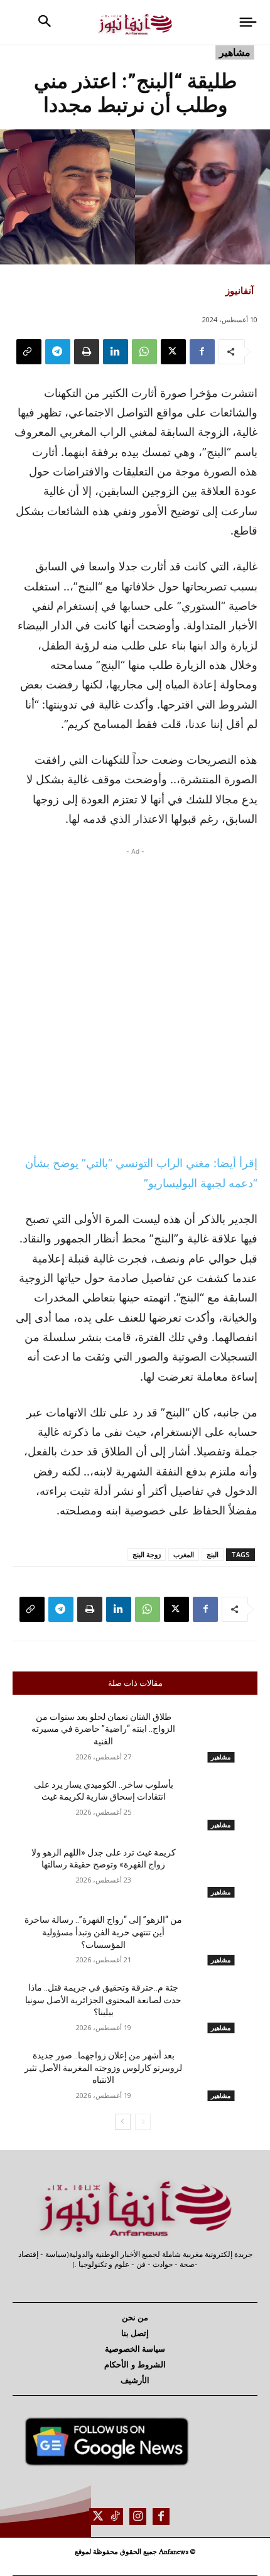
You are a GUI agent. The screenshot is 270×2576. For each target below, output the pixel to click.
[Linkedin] (116, 352)
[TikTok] (115, 2517)
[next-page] (123, 2122)
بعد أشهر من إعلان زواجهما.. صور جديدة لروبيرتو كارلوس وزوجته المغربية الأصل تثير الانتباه (103, 2068)
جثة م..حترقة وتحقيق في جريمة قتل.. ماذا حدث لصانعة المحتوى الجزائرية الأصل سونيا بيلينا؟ (103, 2000)
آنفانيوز (240, 290)
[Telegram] (58, 352)
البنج (213, 1554)
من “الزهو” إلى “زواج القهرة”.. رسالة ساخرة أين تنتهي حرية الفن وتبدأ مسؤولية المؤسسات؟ (103, 1932)
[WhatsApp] (144, 352)
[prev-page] (143, 2122)
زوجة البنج (147, 1554)
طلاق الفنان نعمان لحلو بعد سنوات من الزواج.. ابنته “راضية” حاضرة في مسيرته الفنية (103, 1729)
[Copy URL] (29, 352)
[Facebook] (202, 352)
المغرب (184, 1554)
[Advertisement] (135, 997)
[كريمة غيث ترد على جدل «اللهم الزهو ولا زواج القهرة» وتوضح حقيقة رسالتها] (221, 1872)
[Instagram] (138, 2517)
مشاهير (235, 52)
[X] (173, 352)
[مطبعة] (87, 352)
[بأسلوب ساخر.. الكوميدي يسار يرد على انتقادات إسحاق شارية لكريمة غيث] (221, 1805)
